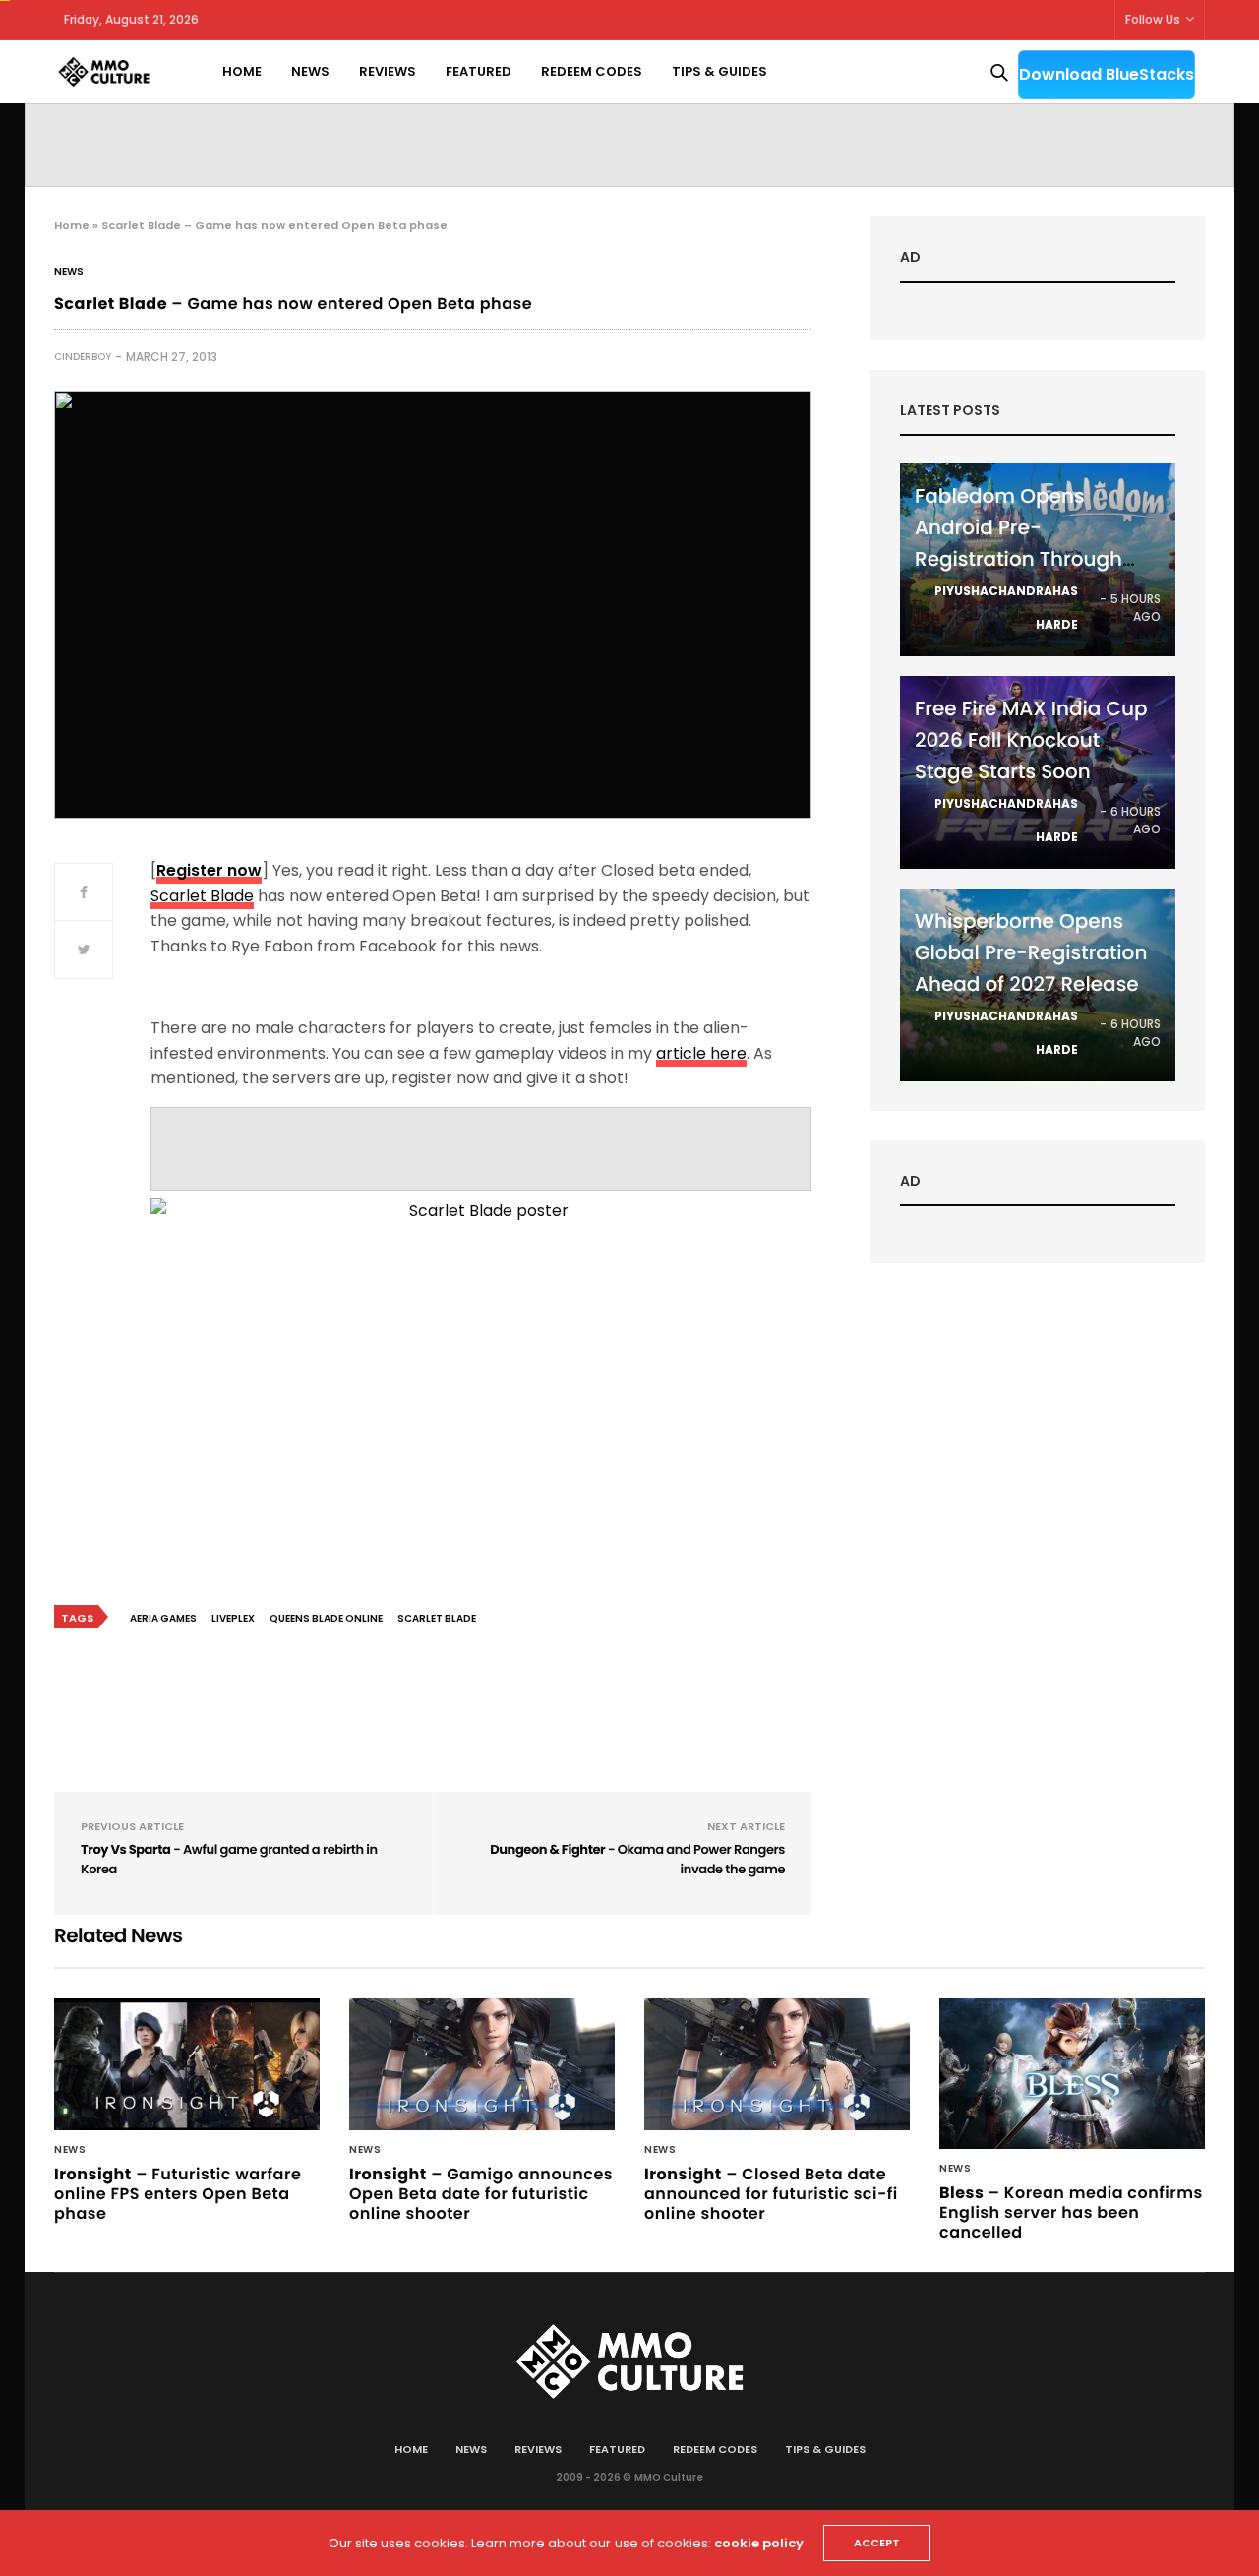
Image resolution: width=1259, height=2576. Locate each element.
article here (701, 1053)
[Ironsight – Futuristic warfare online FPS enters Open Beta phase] (187, 2064)
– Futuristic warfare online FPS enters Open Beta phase (178, 2194)
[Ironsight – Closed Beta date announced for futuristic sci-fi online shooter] (777, 2064)
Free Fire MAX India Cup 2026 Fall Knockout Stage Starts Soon (1031, 740)
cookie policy (759, 2543)
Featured (479, 71)
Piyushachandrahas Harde (1006, 608)
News (310, 71)
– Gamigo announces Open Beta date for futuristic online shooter (481, 2194)
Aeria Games (163, 1618)
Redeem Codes (592, 71)
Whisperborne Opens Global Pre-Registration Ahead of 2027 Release (1031, 952)
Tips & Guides (719, 71)
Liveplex (233, 1618)
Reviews (388, 71)
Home (242, 71)
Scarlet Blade (202, 896)
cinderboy (83, 357)
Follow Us (1153, 19)
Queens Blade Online (326, 1618)
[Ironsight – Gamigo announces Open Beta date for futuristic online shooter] (482, 2064)
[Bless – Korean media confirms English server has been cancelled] (1072, 2073)
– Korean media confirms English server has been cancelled (1071, 2212)
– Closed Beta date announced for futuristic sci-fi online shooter (771, 2194)
